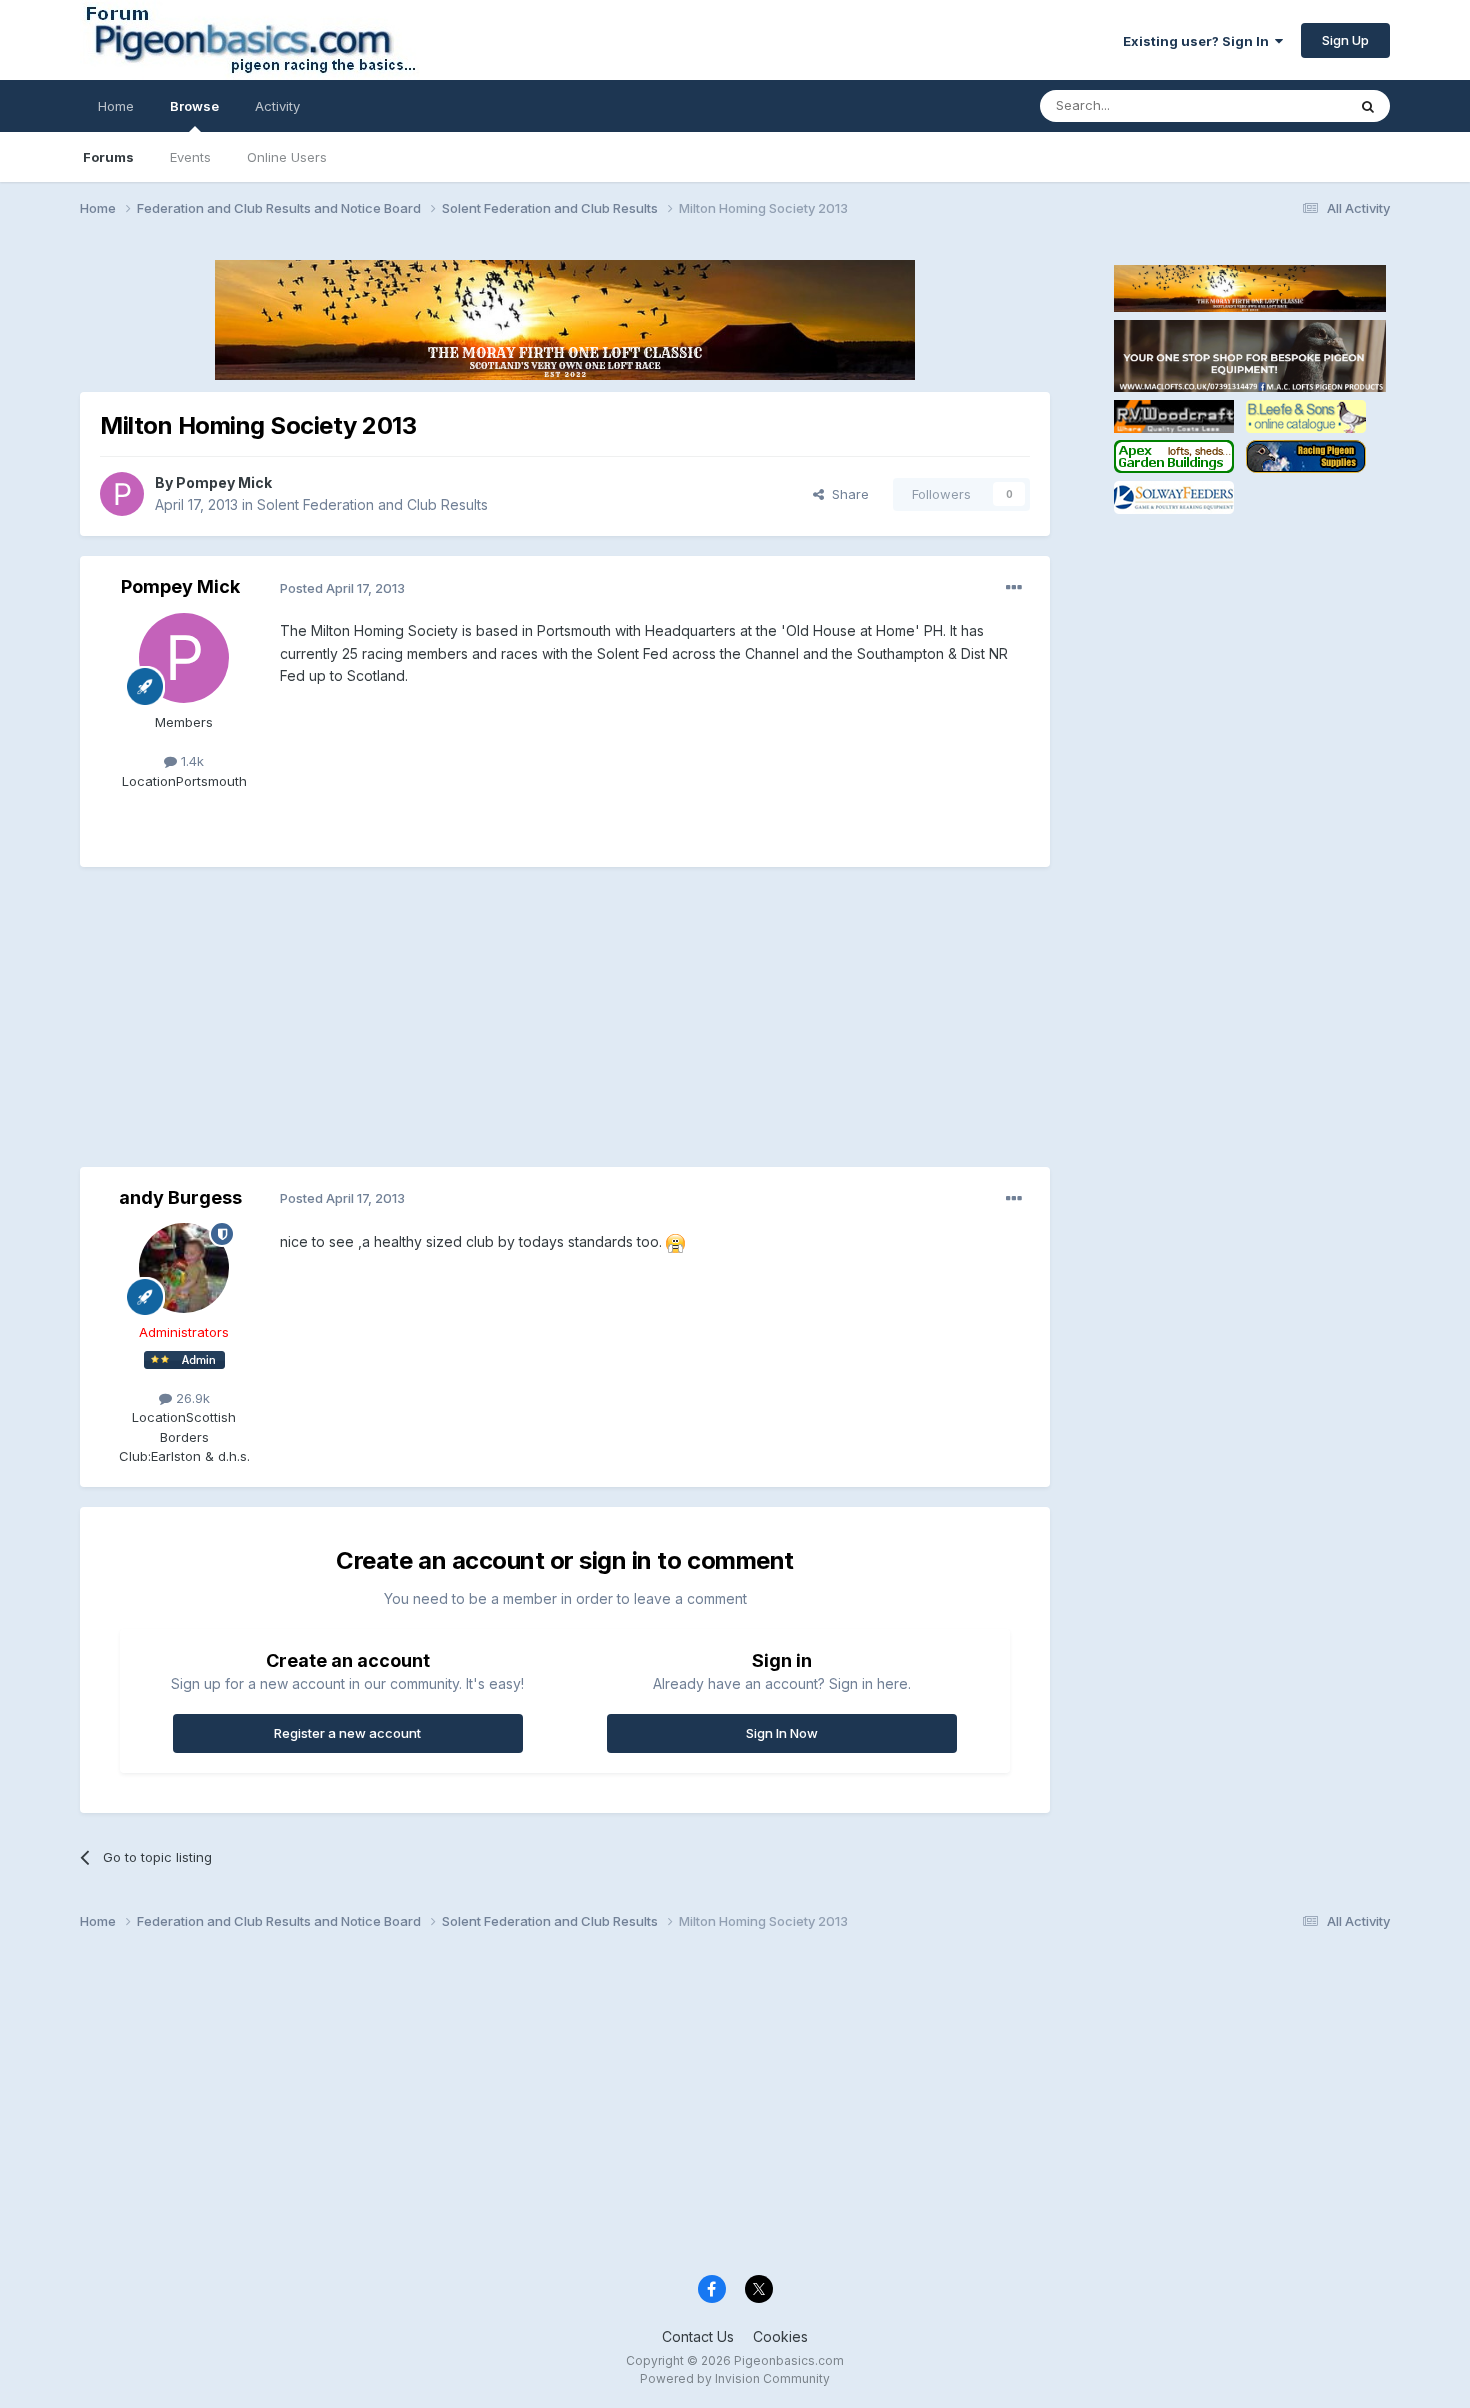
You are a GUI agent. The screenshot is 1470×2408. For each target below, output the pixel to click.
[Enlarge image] (675, 1241)
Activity (277, 106)
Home (116, 106)
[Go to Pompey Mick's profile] (122, 494)
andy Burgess (180, 1197)
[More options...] (1014, 588)
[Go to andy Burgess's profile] (184, 1268)
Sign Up (1345, 40)
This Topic (1287, 105)
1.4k (190, 761)
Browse (194, 106)
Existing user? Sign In (1199, 41)
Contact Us (698, 2336)
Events (190, 157)
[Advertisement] (444, 1027)
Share (846, 494)
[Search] (1368, 106)
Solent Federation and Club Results (372, 504)
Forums (108, 157)
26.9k (191, 1398)
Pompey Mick (224, 482)
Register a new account (347, 1733)
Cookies (780, 2336)
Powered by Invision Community (735, 2378)
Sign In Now (782, 1733)
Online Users (287, 157)
